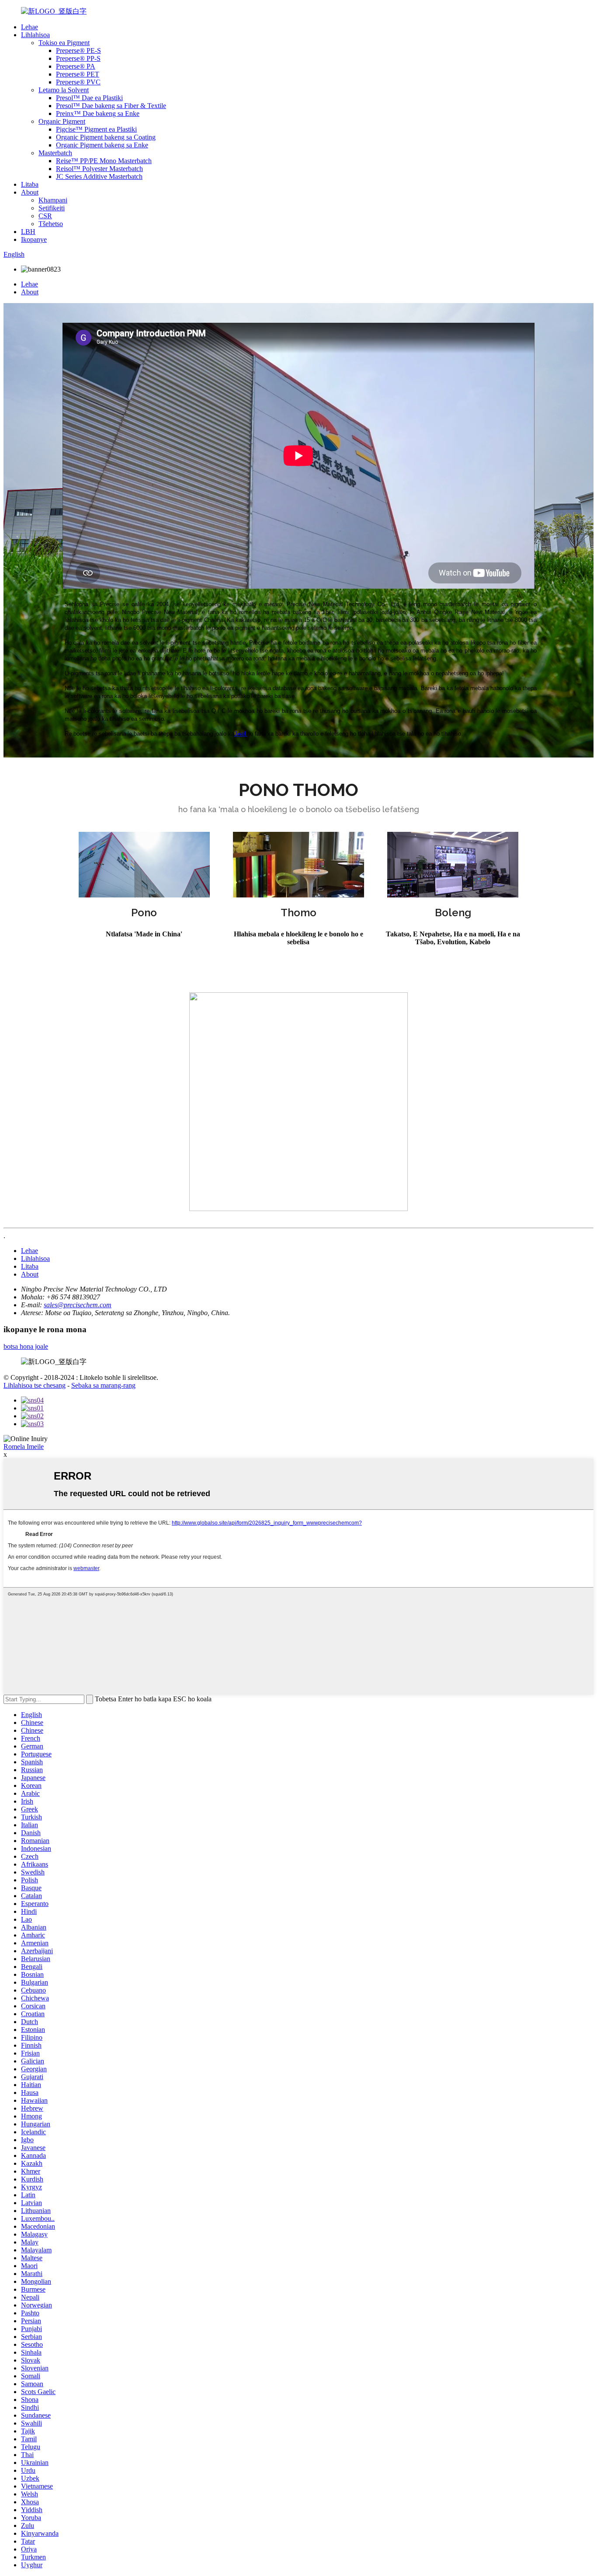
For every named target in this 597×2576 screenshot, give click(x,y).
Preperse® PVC (78, 82)
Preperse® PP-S (78, 58)
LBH (28, 232)
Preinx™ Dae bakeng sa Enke (98, 113)
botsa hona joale (26, 1346)
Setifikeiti (52, 208)
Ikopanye (34, 239)
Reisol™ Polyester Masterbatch (99, 169)
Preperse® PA (76, 66)
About (30, 192)
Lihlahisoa (35, 35)
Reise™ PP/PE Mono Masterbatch (104, 161)
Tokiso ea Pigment (64, 43)
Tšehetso (51, 224)
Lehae (30, 27)
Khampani (53, 200)
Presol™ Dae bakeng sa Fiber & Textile (111, 106)
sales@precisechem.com (78, 1305)
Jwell (241, 734)
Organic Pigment (62, 121)
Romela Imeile (24, 1447)
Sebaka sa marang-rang (103, 1385)
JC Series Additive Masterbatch (99, 176)
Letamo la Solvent (64, 90)
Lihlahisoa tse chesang (35, 1385)
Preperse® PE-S (78, 51)
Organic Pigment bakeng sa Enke (102, 145)
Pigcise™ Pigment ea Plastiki (96, 129)
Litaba (30, 184)
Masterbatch (55, 153)
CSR (45, 216)
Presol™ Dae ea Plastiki (89, 98)
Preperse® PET (78, 74)
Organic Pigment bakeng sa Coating (106, 137)
